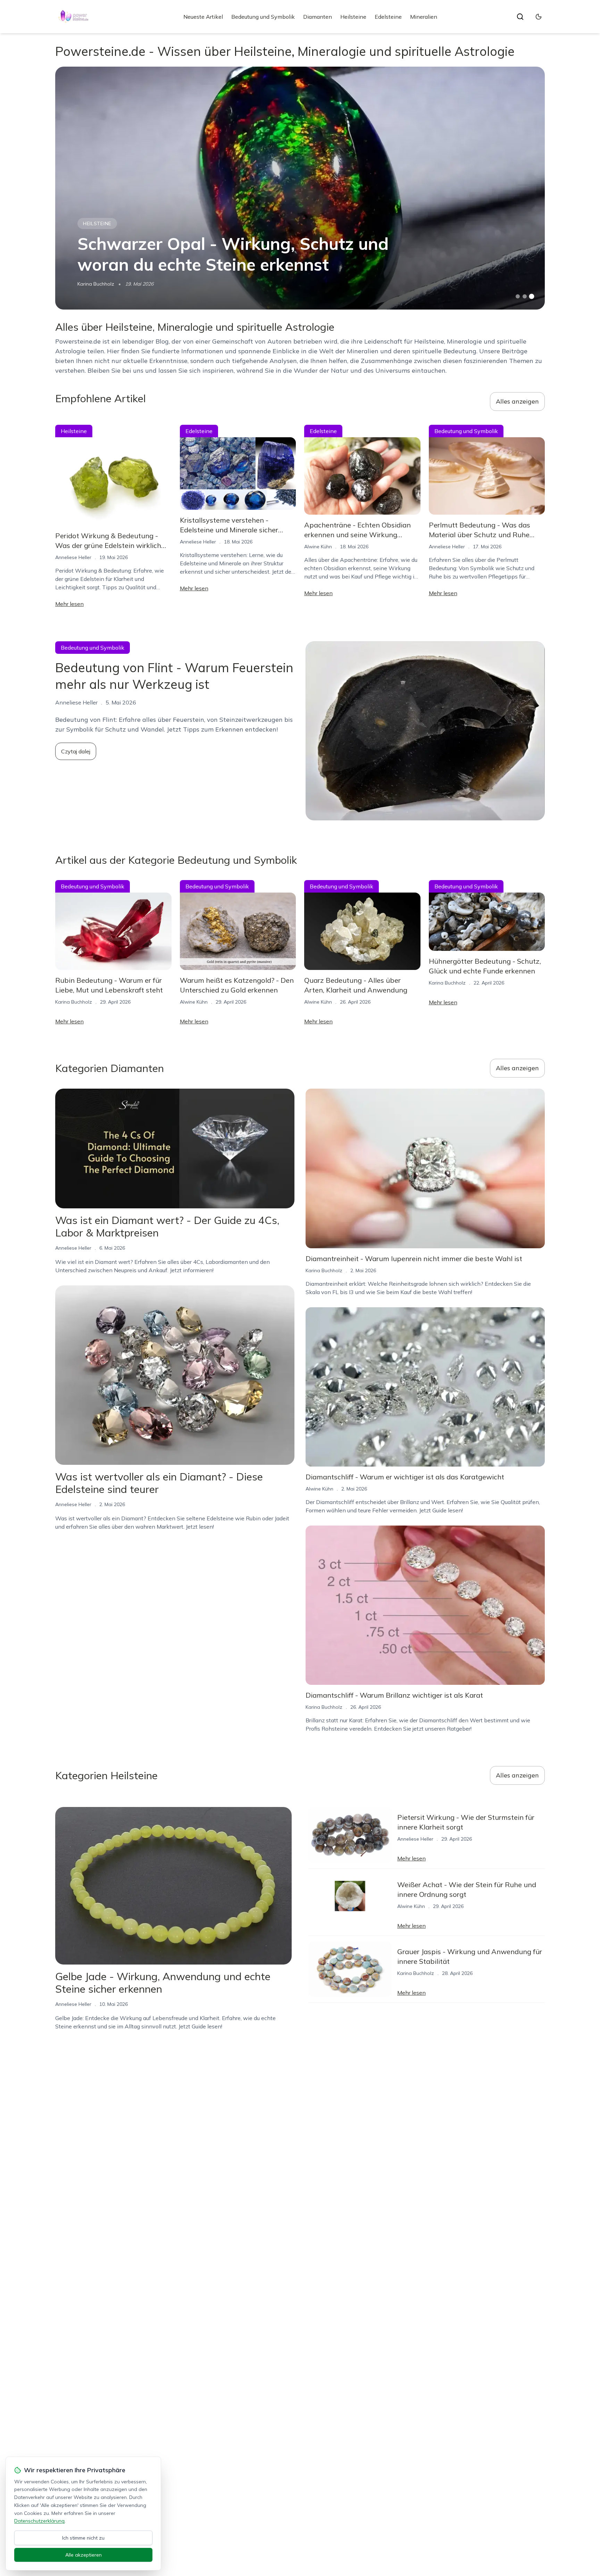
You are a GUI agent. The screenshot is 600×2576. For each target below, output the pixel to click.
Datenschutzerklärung (39, 2521)
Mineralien (424, 17)
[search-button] (520, 17)
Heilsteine (353, 17)
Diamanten (318, 17)
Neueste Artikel (203, 17)
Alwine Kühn (318, 547)
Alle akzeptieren (84, 2555)
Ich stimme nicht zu (83, 2538)
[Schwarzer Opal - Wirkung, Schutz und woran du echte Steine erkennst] (300, 188)
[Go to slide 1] (518, 296)
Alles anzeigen (517, 401)
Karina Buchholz (96, 284)
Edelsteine (388, 17)
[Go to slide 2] (525, 296)
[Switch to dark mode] (539, 17)
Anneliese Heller (73, 557)
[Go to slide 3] (532, 297)
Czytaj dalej (76, 751)
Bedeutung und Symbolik (263, 17)
